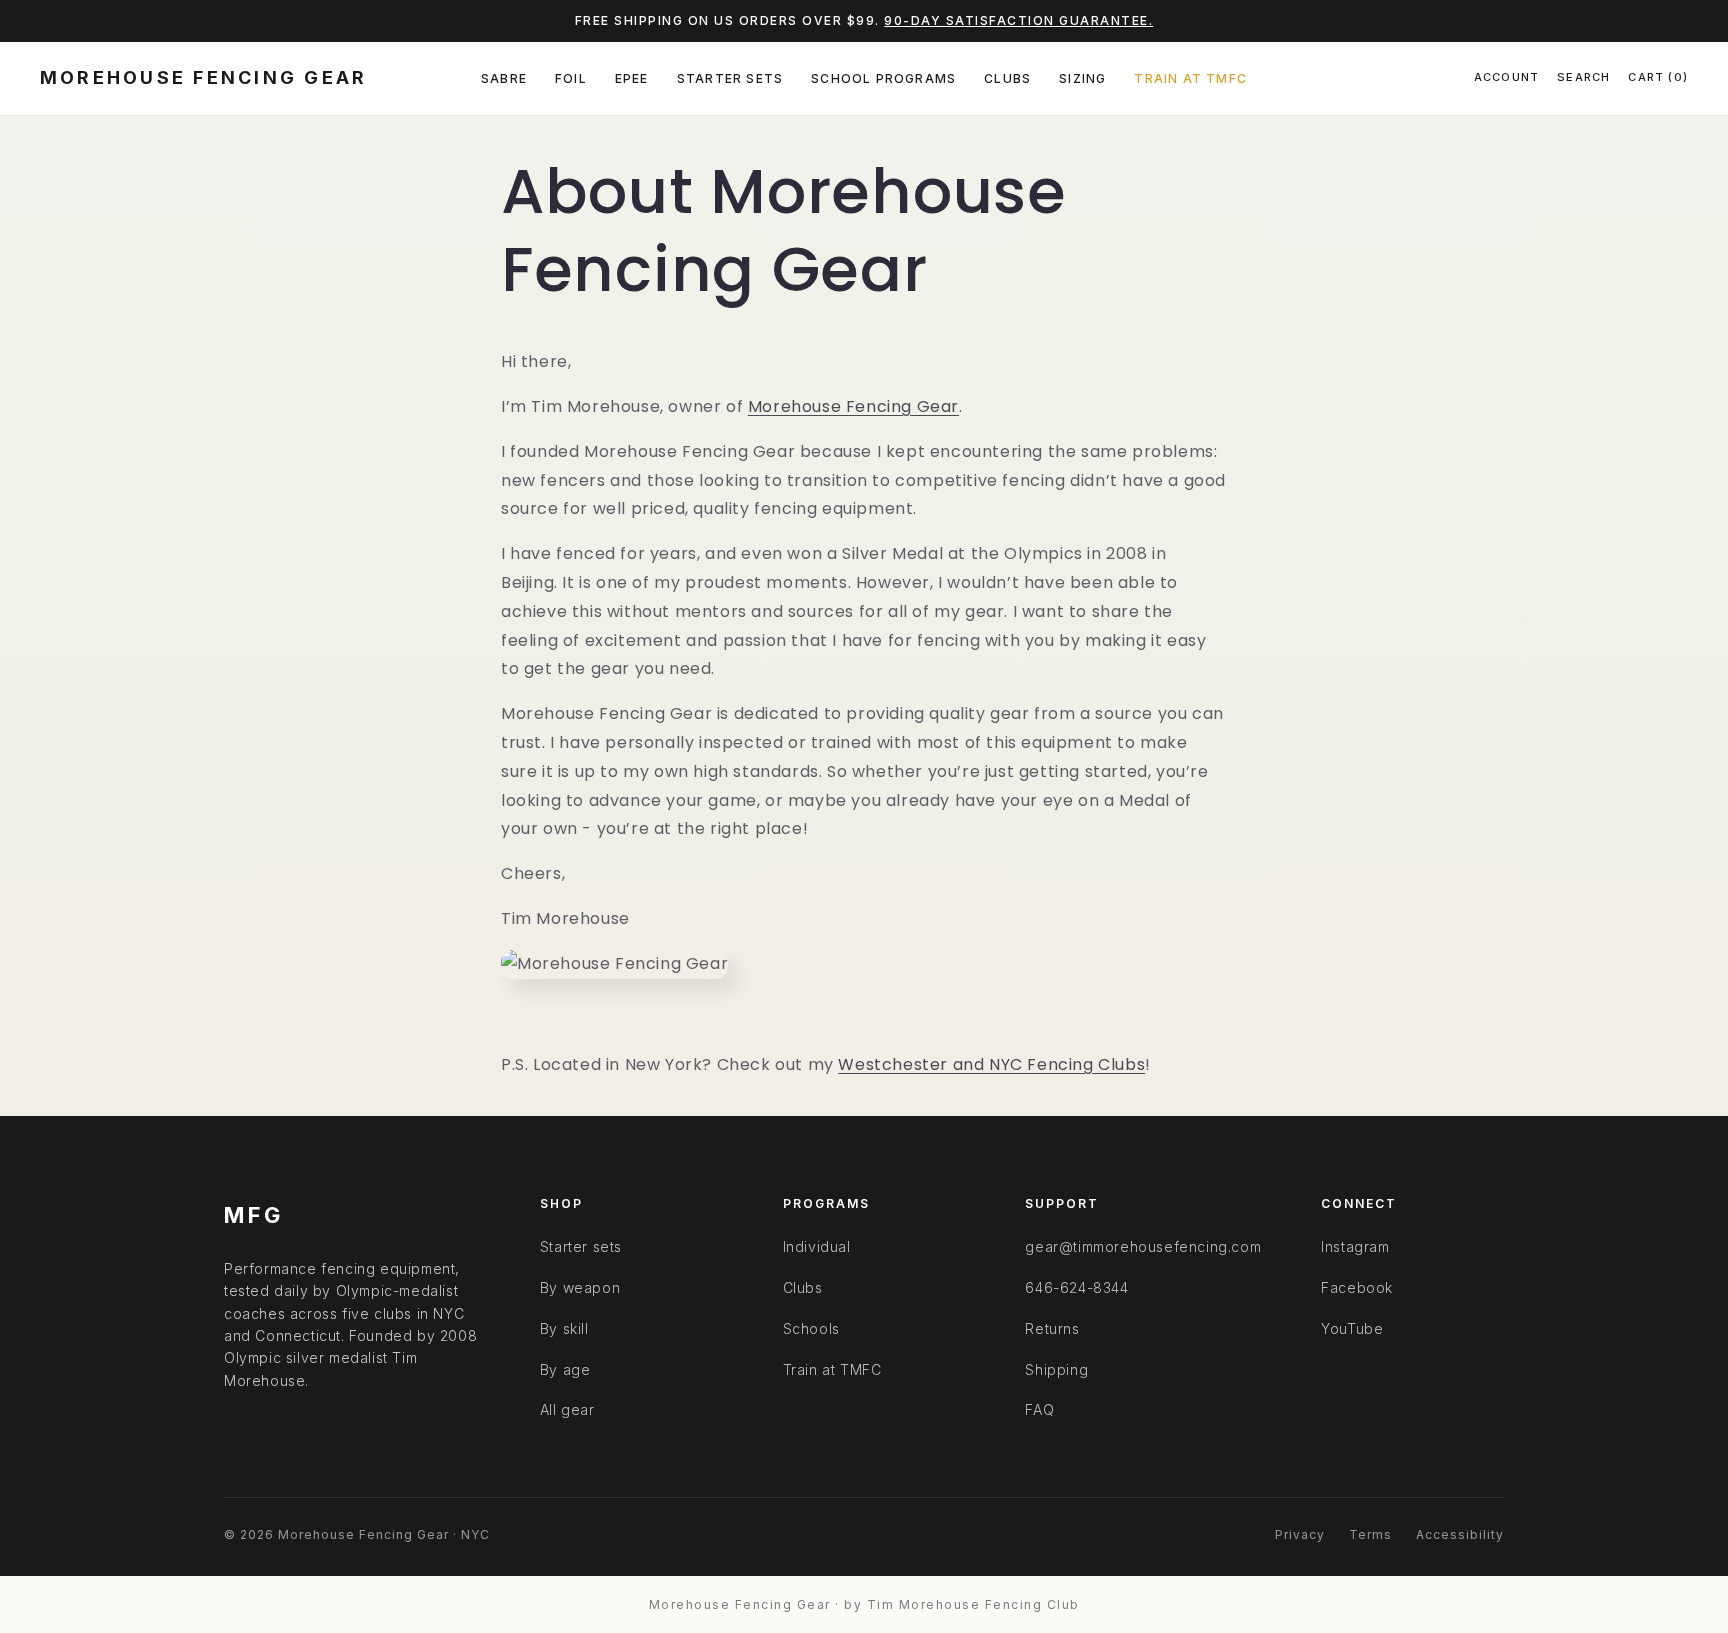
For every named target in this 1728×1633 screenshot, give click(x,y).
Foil (571, 78)
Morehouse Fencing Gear (853, 406)
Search (1583, 77)
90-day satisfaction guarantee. (1018, 20)
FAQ (1039, 1409)
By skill (564, 1328)
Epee (632, 78)
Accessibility (1460, 1534)
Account (1506, 77)
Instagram (1355, 1246)
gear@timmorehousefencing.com (1143, 1246)
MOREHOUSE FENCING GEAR (203, 77)
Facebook (1357, 1287)
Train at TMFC (1190, 78)
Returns (1052, 1328)
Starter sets (581, 1246)
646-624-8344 (1076, 1287)
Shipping (1056, 1369)
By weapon (580, 1287)
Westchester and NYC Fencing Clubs (991, 1064)
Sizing (1082, 78)
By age (565, 1369)
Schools (811, 1328)
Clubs (1007, 78)
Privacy (1300, 1534)
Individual (817, 1246)
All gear (567, 1409)
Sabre (504, 78)
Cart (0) (1658, 77)
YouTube (1352, 1328)
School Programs (883, 78)
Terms (1370, 1534)
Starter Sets (730, 78)
